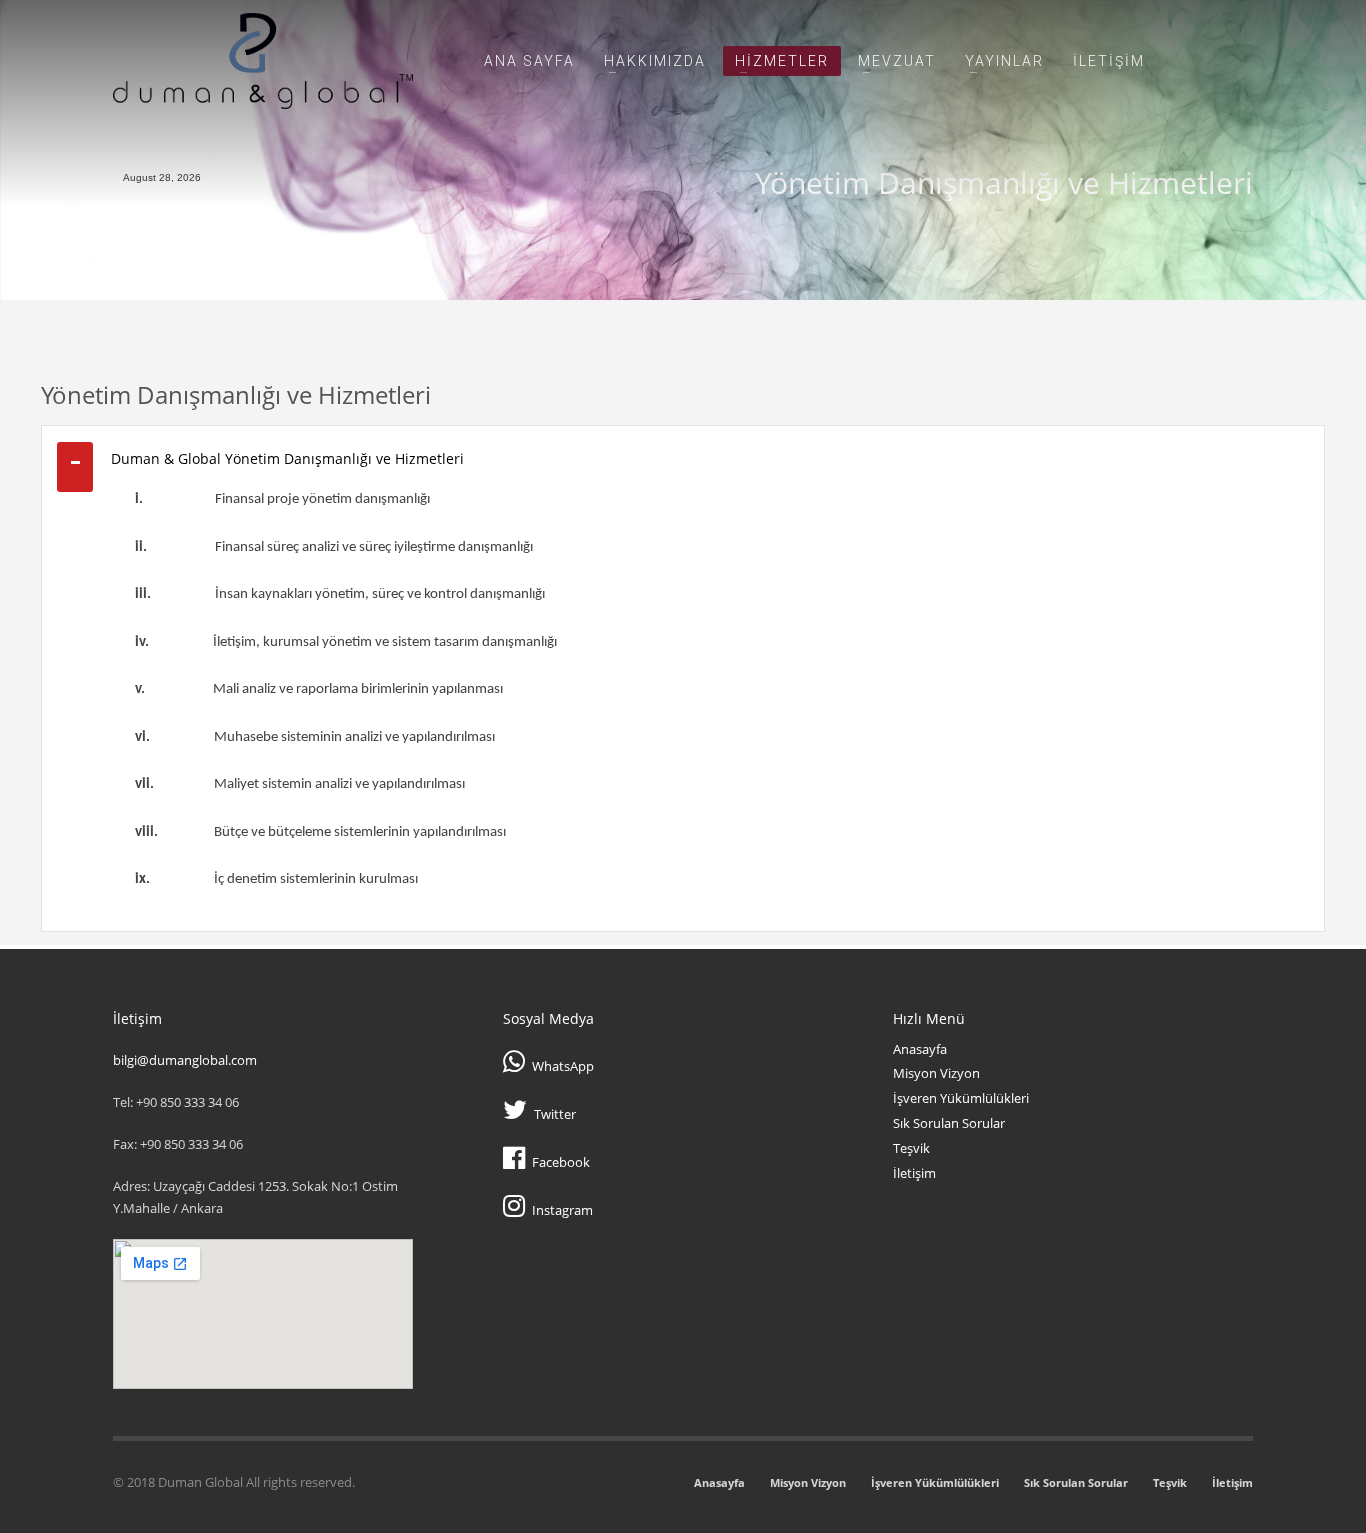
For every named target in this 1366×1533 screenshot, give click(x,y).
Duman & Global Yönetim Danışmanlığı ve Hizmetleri (287, 458)
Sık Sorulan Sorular (949, 1123)
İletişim (914, 1173)
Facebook (561, 1162)
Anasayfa (920, 1049)
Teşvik (911, 1148)
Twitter (555, 1114)
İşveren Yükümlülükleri (961, 1098)
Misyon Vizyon (936, 1073)
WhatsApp (563, 1066)
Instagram (562, 1210)
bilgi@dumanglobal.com (185, 1060)
